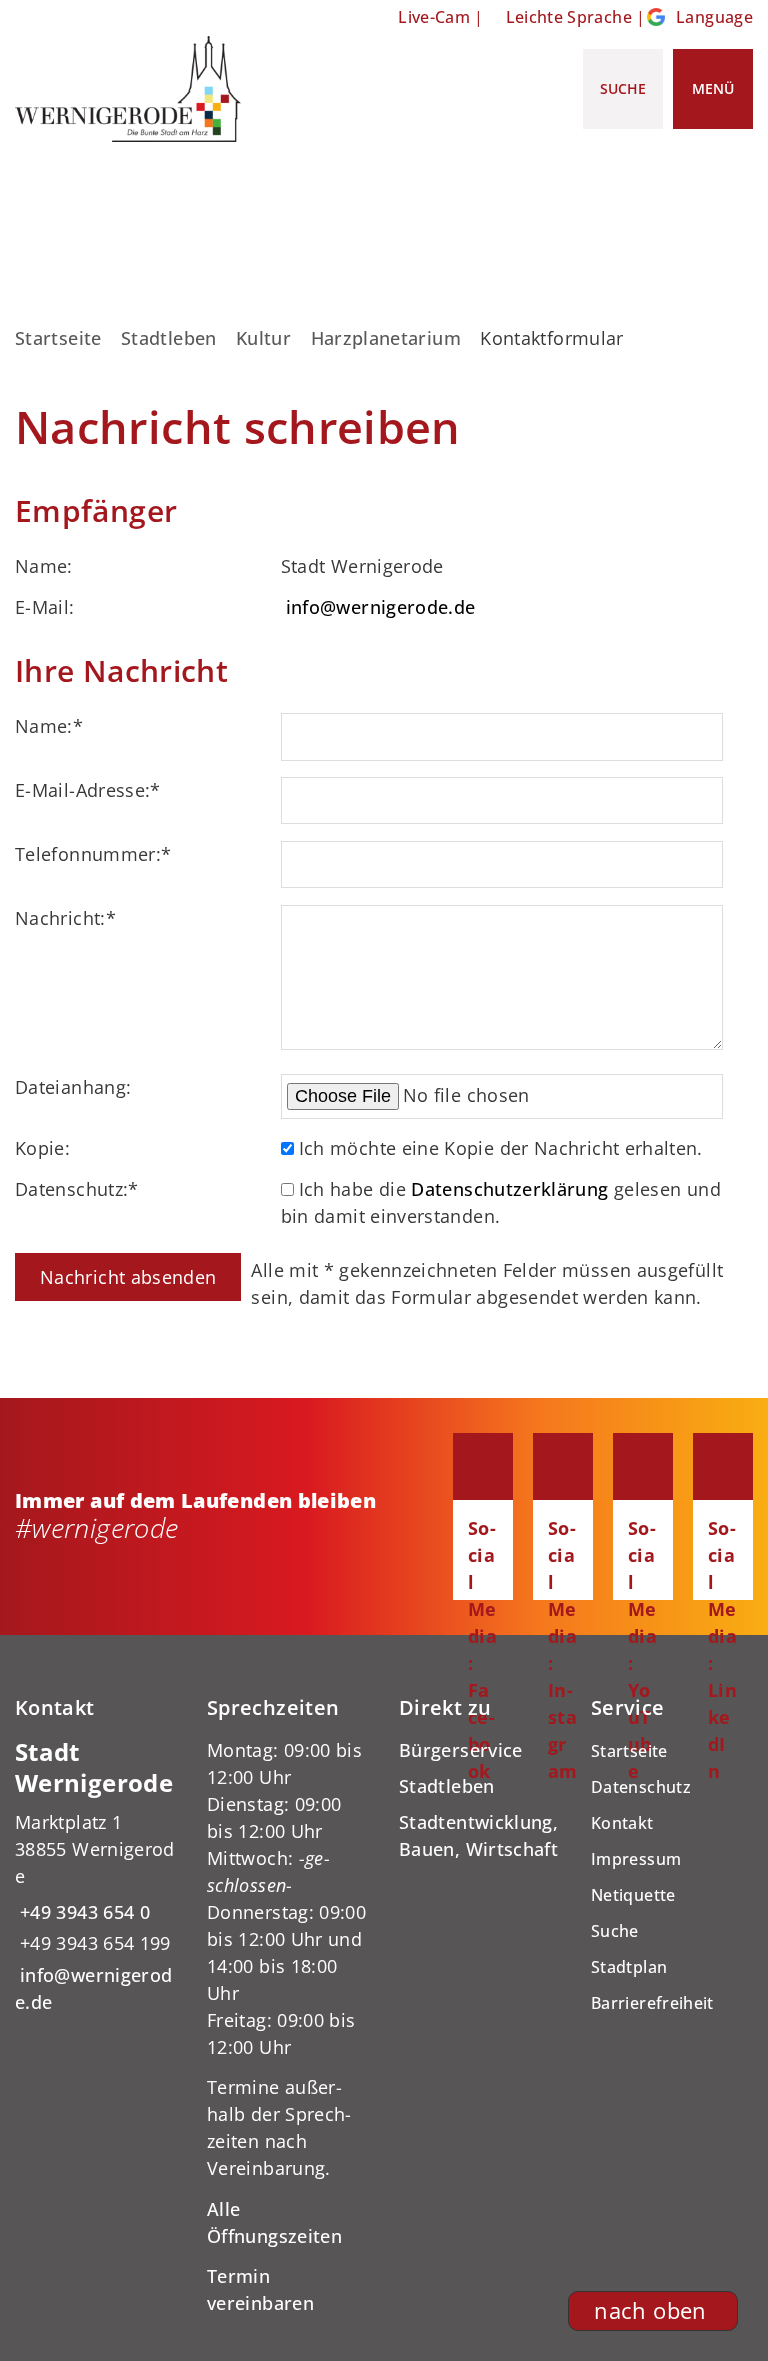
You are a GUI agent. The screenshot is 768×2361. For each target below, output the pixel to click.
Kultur (263, 338)
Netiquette (633, 1895)
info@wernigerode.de (381, 607)
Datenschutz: (77, 1189)
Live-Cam (434, 17)
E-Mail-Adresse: (88, 790)
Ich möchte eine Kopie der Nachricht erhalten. (501, 1148)
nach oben (650, 2310)
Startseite (58, 338)
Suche (615, 1931)
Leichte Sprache (569, 17)
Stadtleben (169, 338)
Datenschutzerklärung (509, 1189)
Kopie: (42, 1148)
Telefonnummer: (93, 854)
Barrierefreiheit (652, 2003)
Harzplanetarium (386, 338)
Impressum (636, 1859)
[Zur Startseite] (128, 89)
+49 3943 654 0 (82, 1912)
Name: (49, 726)
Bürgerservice (461, 1750)
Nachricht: (65, 918)
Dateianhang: (73, 1087)
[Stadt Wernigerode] (96, 1876)
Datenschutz (641, 1787)
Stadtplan (629, 1967)
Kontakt (622, 1823)
